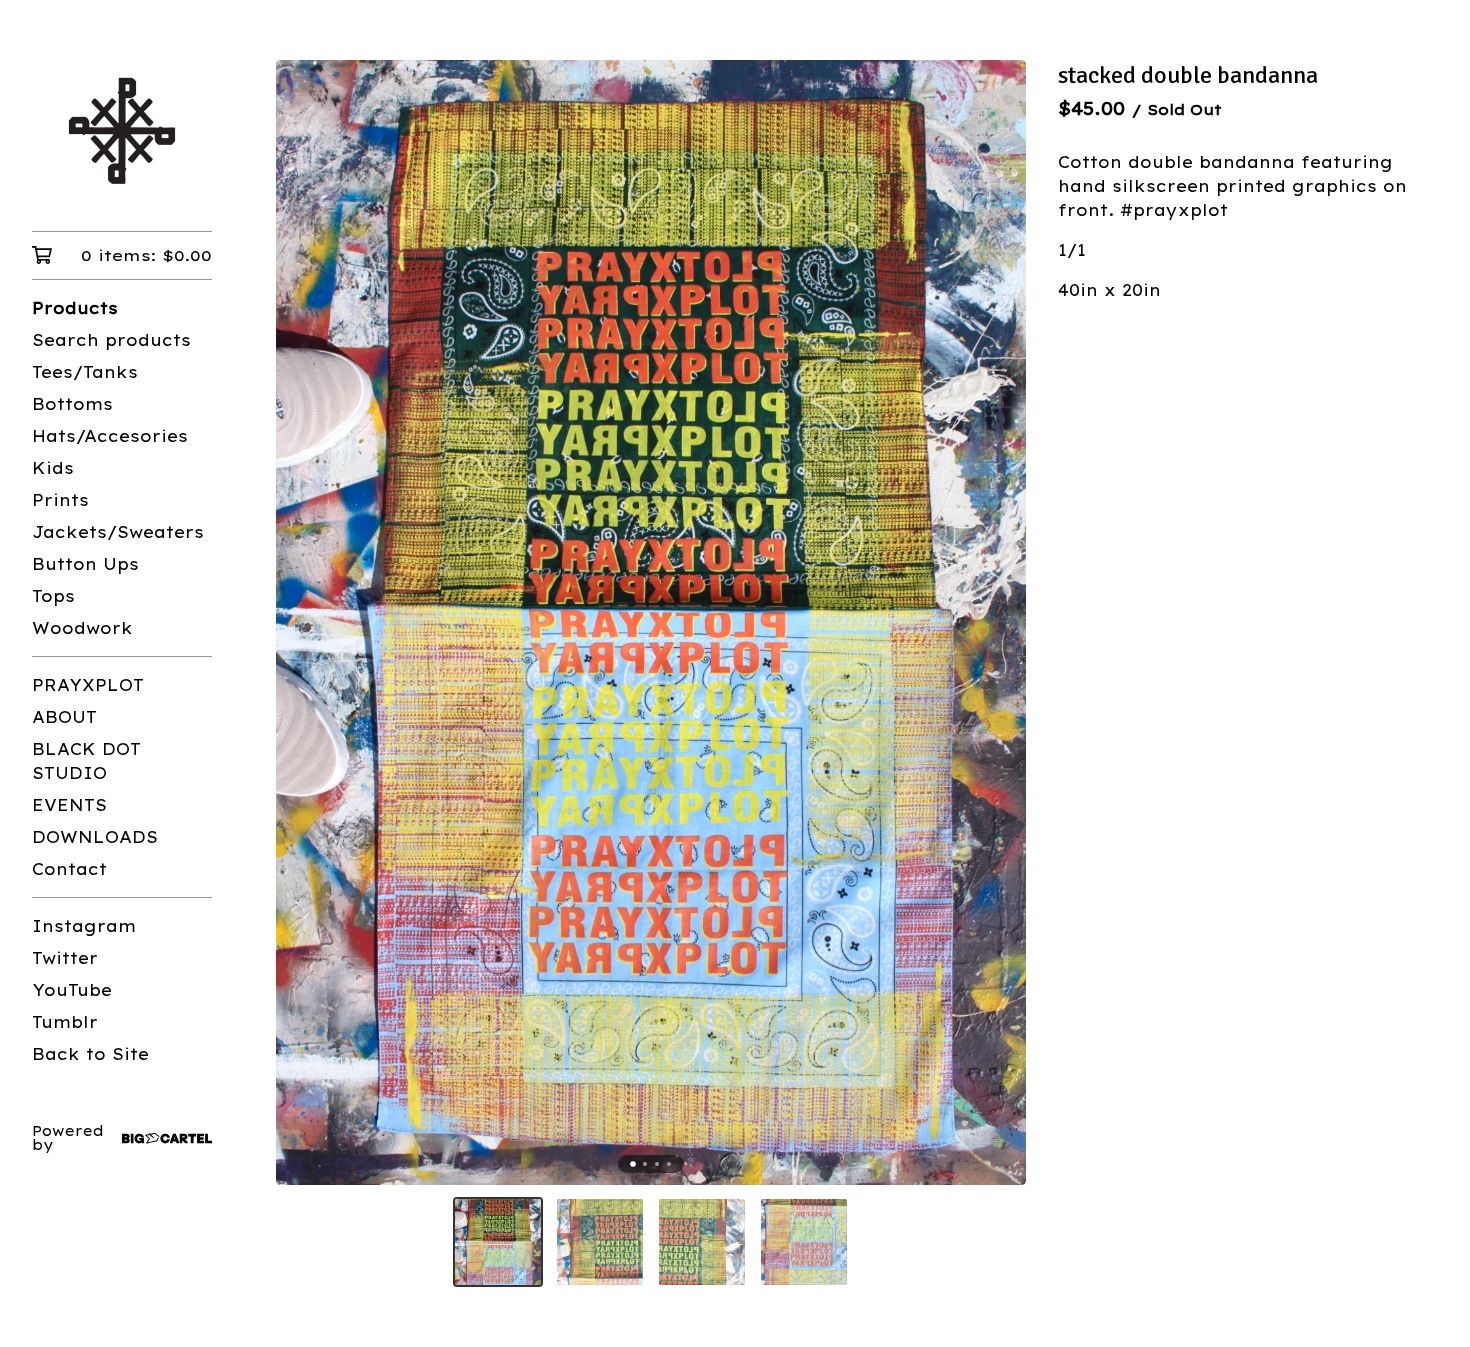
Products (75, 308)
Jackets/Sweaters (118, 532)
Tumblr (65, 1022)
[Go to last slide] (304, 623)
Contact (69, 869)
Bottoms (72, 404)
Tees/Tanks (85, 372)
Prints (60, 500)
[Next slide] (998, 623)
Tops (53, 596)
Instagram (84, 926)
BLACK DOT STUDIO (86, 761)
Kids (53, 468)
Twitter (65, 958)
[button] (498, 1242)
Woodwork (82, 628)
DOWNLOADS (95, 837)
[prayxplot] (122, 129)
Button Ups (85, 564)
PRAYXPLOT (88, 685)
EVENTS (69, 805)
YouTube (72, 990)
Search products (111, 340)
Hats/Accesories (110, 436)
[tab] (633, 1165)
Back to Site (90, 1054)
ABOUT (64, 717)
